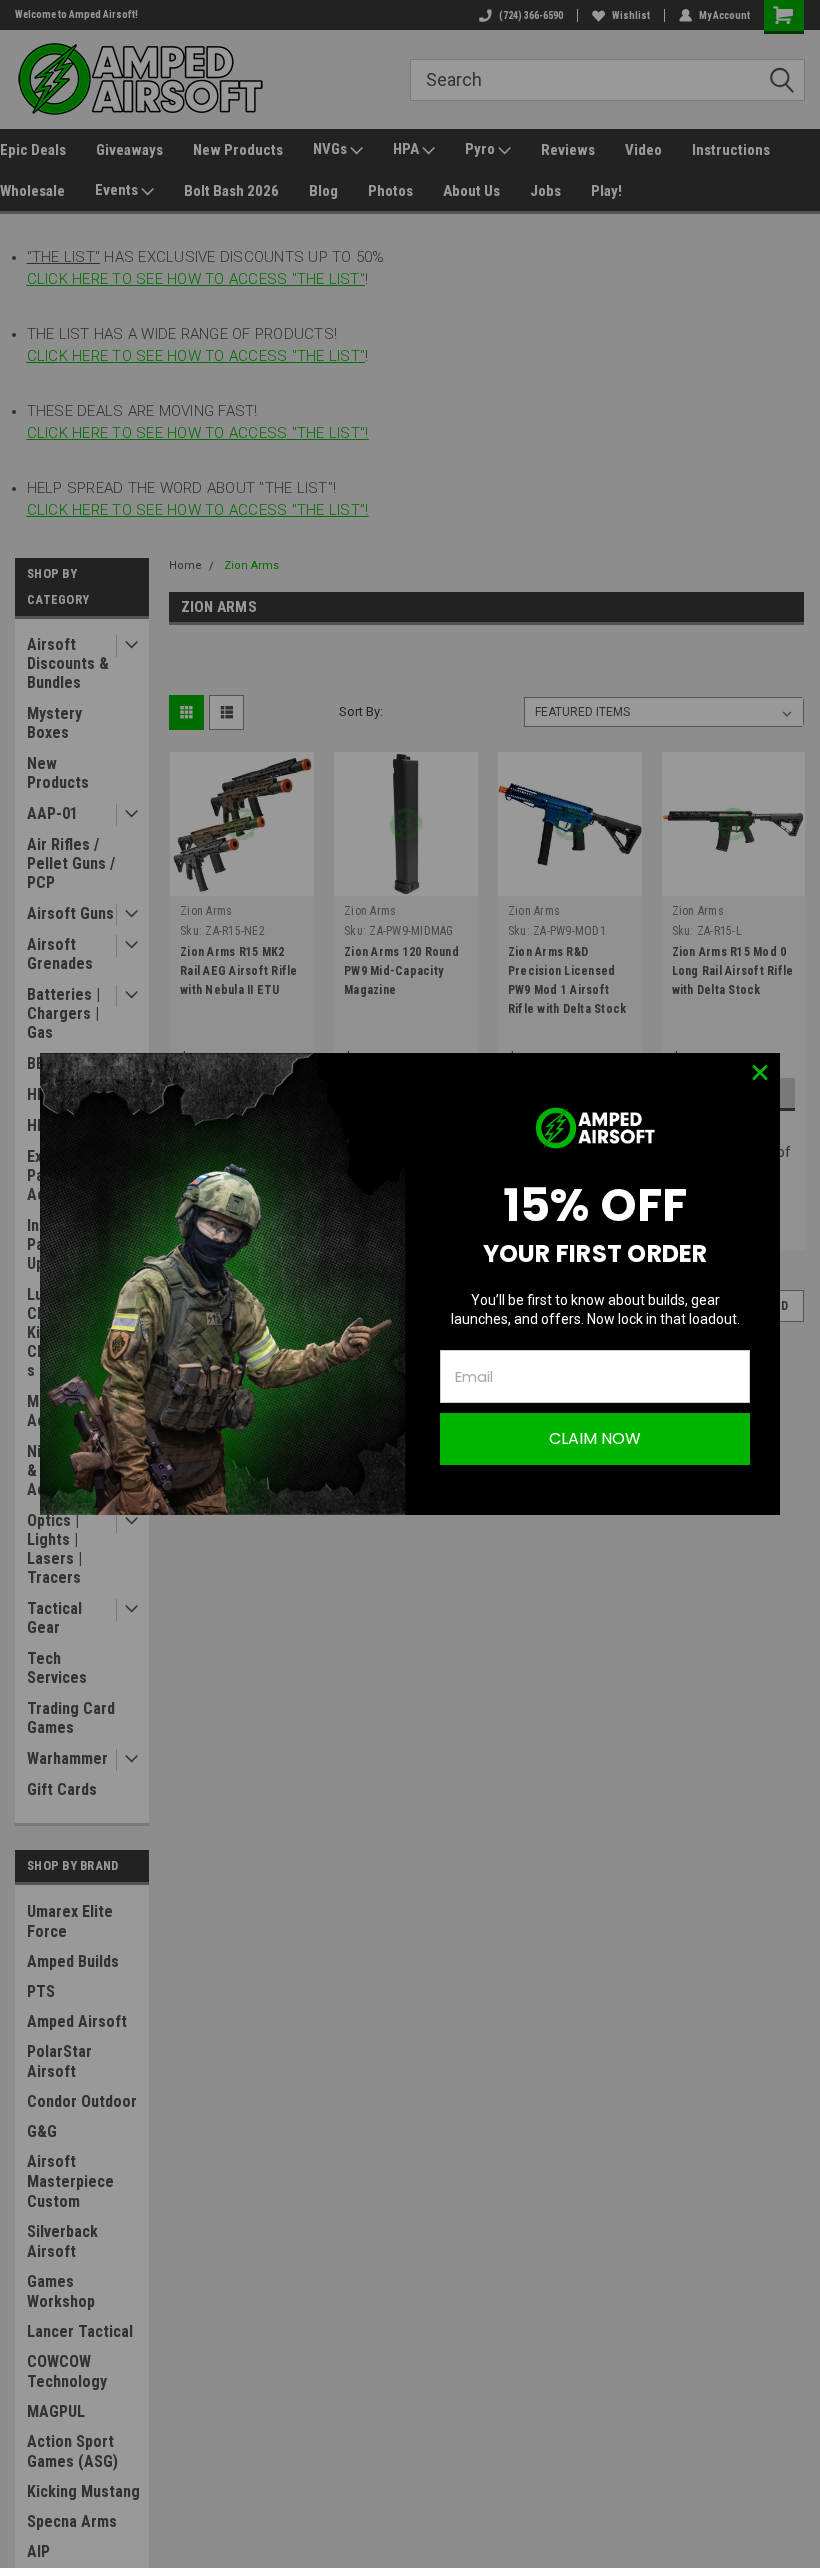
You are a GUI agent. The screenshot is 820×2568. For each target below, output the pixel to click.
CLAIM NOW (595, 1438)
